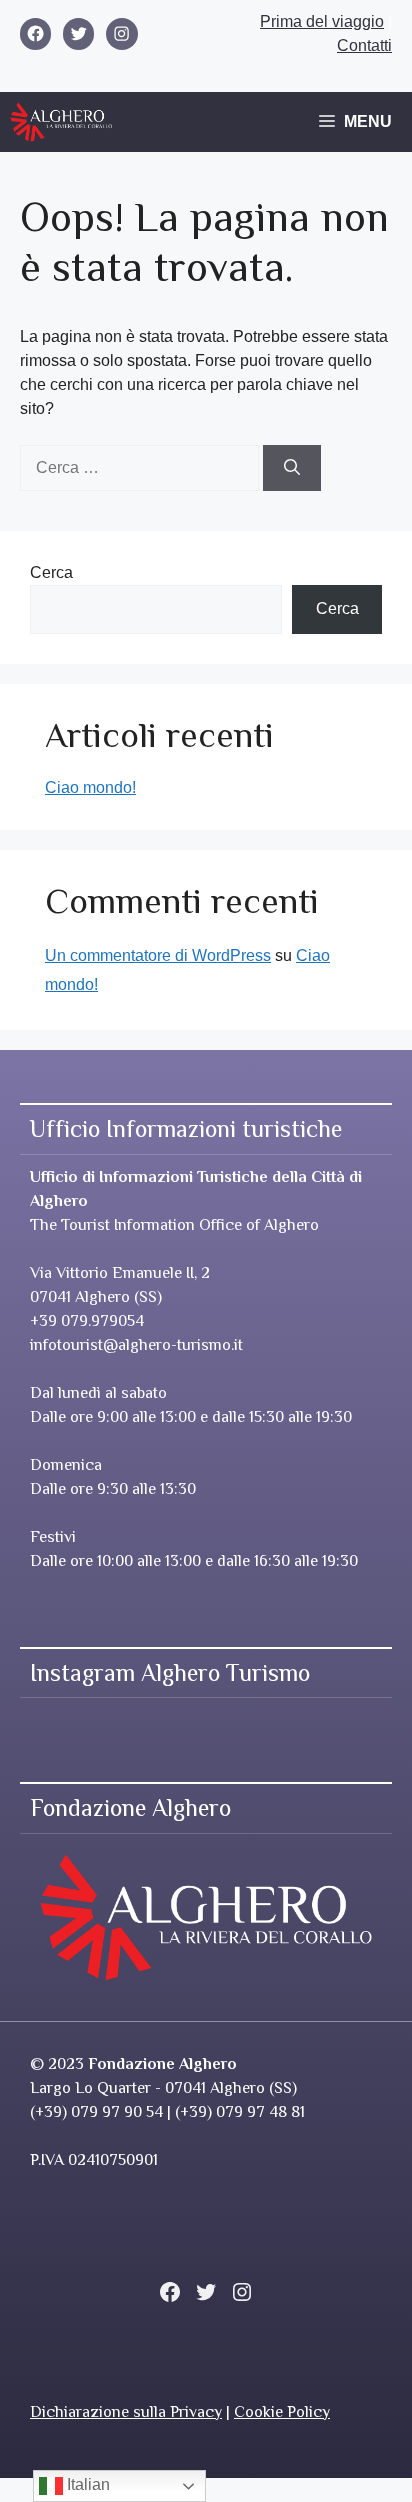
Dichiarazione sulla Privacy (126, 2412)
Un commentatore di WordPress (158, 955)
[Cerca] (292, 468)
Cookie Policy (282, 2412)
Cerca (51, 572)
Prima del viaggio (322, 21)
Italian (86, 2484)
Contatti (364, 45)
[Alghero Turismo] (61, 122)
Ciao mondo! (90, 787)
